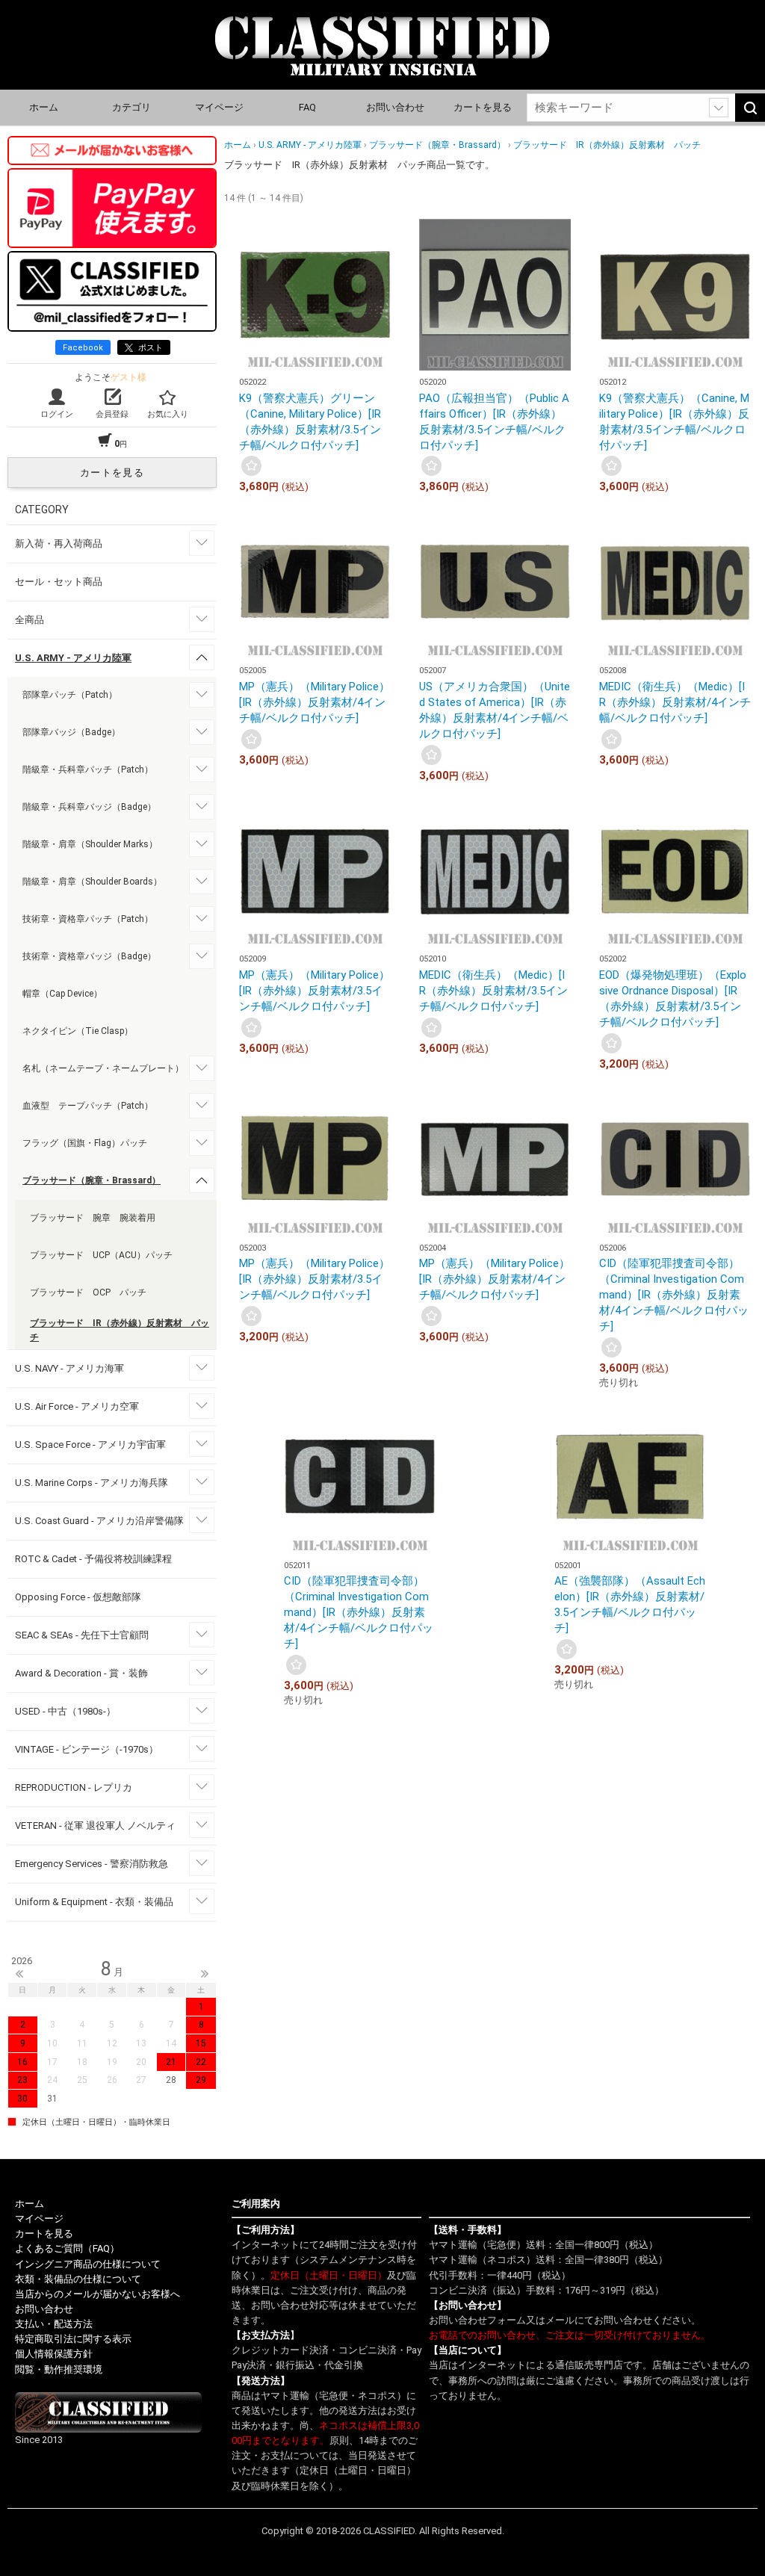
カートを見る (483, 107)
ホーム (44, 107)
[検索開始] (750, 108)
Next (205, 1974)
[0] (251, 466)
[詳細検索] (719, 108)
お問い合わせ (395, 107)
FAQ (307, 107)
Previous (19, 1974)
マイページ (219, 107)
